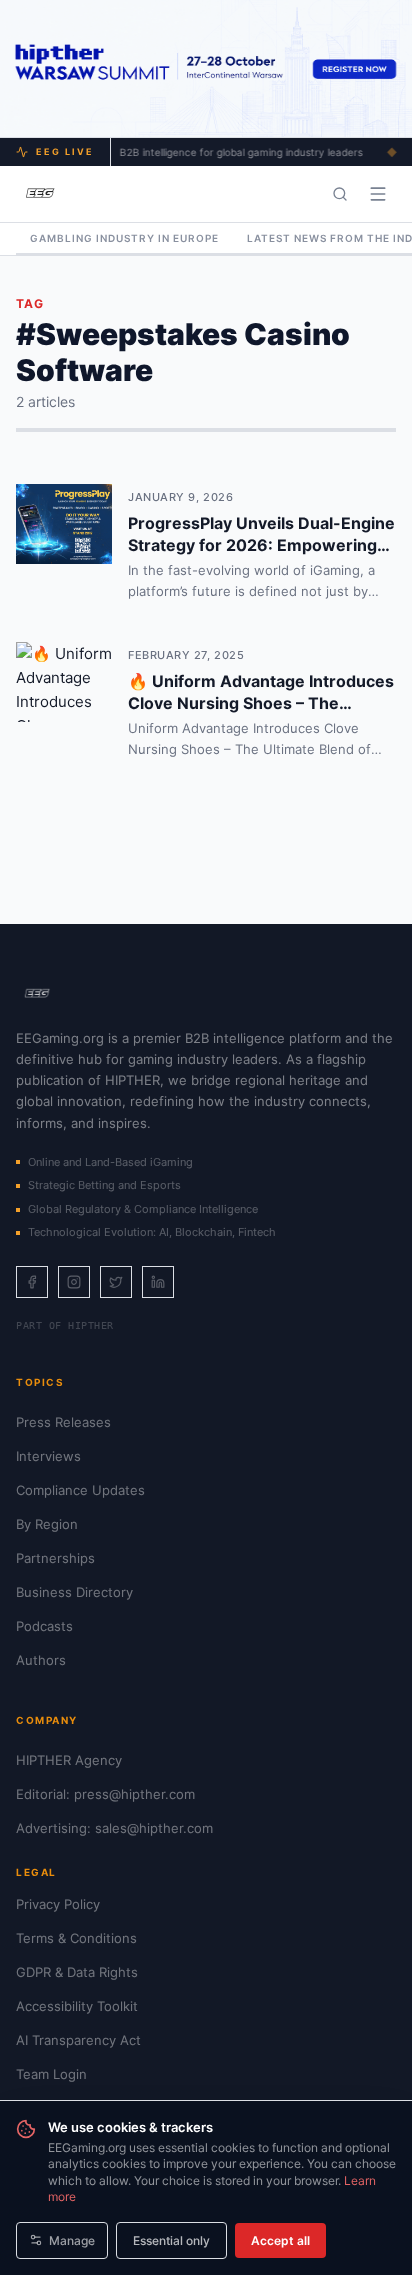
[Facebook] (32, 1282)
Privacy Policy (58, 1904)
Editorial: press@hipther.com (105, 1794)
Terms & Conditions (76, 1938)
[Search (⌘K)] (340, 194)
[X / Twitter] (116, 1282)
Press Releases (63, 1422)
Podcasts (44, 1626)
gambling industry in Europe (124, 238)
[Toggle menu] (378, 194)
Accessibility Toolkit (77, 2006)
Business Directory (74, 1592)
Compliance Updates (80, 1490)
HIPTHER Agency (69, 1760)
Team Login (51, 2074)
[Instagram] (74, 1282)
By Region (47, 1524)
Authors (41, 1660)
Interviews (48, 1456)
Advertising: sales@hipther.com (114, 1828)
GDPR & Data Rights (77, 1972)
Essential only (171, 2240)
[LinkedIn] (158, 1282)
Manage (72, 2240)
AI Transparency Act (78, 2040)
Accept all (280, 2240)
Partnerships (55, 1558)
